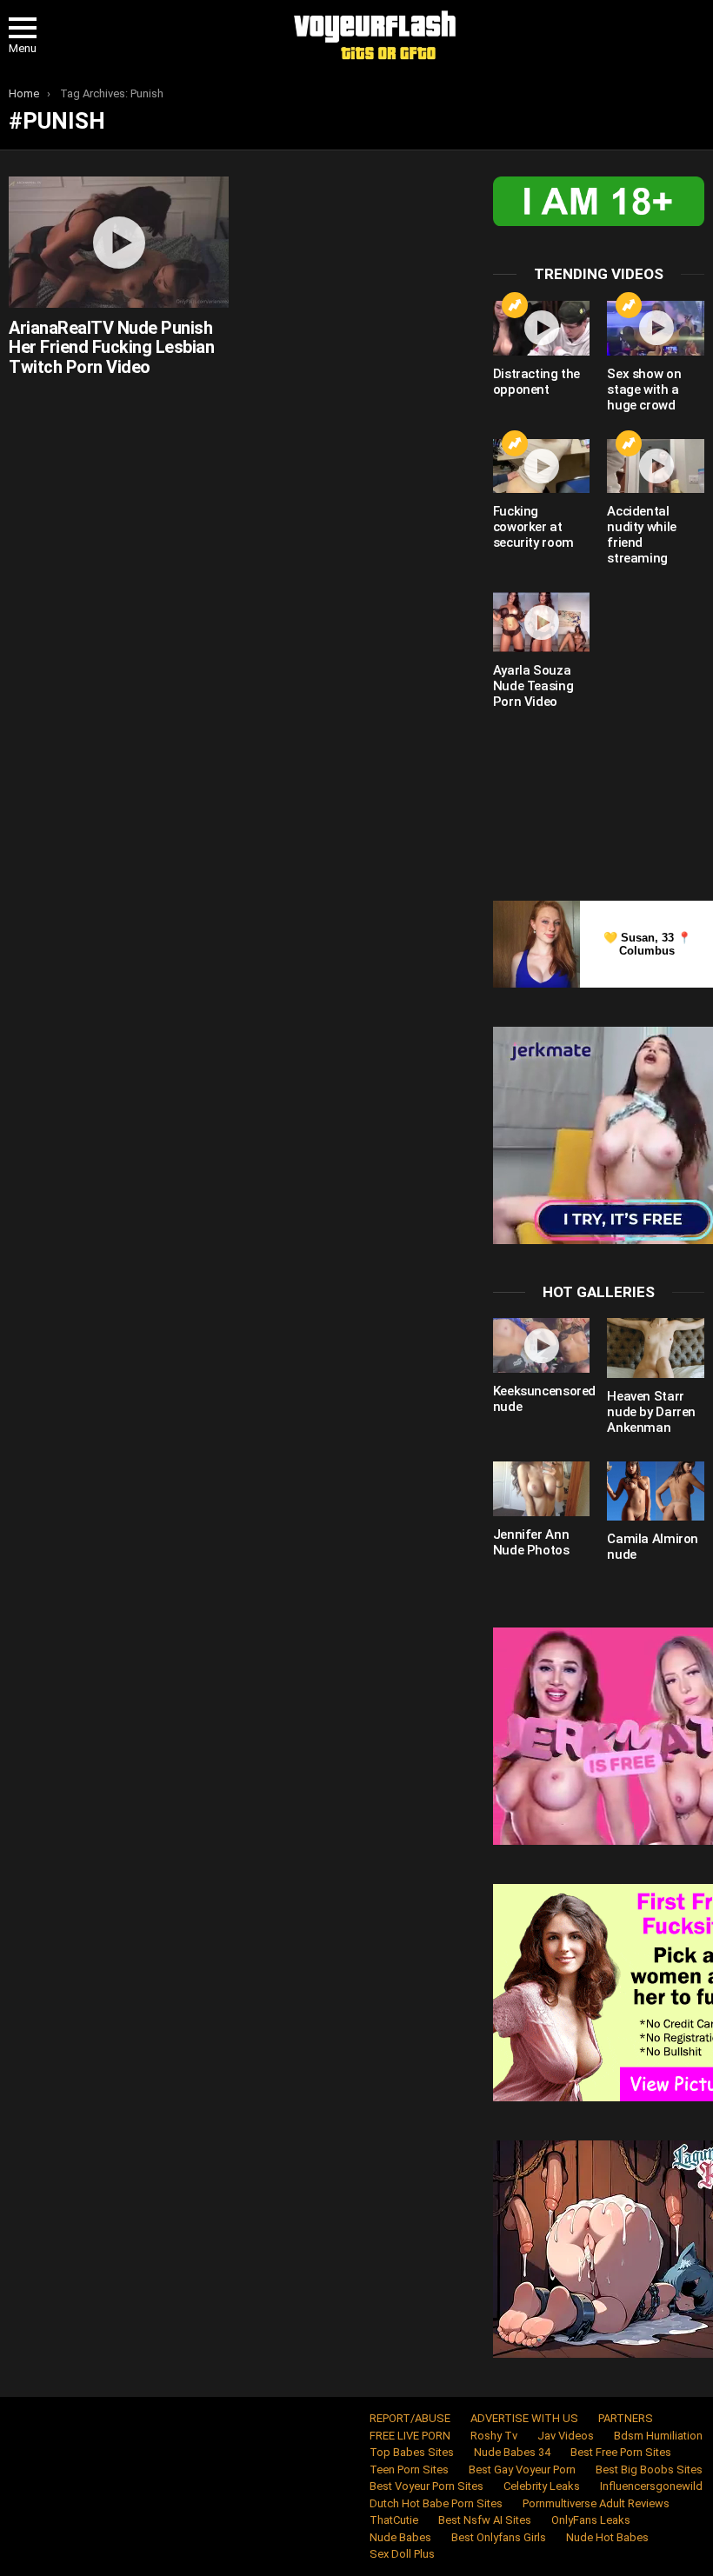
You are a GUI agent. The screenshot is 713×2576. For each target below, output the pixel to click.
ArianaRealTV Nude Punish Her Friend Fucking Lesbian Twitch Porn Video (111, 347)
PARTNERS (626, 2418)
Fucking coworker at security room (533, 527)
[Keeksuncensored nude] (542, 1345)
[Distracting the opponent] (542, 328)
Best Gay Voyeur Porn (522, 2469)
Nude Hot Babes (607, 2537)
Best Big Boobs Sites (649, 2469)
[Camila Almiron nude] (656, 1491)
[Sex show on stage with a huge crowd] (656, 328)
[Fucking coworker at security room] (542, 466)
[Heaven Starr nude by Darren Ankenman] (656, 1348)
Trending (515, 305)
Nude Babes (400, 2537)
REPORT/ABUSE (410, 2418)
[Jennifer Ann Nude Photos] (542, 1489)
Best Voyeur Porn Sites (426, 2486)
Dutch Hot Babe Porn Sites (436, 2503)
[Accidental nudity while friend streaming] (656, 466)
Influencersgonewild (651, 2486)
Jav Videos (566, 2436)
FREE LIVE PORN (410, 2436)
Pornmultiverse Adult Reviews (596, 2503)
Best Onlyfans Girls (499, 2537)
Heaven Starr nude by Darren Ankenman (651, 1412)
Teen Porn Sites (409, 2469)
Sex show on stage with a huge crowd (644, 389)
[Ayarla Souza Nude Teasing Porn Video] (542, 622)
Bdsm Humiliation (658, 2436)
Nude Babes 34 (512, 2452)
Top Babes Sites (412, 2452)
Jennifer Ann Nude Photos (531, 1542)
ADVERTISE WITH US (524, 2418)
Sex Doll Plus (402, 2554)
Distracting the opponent (536, 382)
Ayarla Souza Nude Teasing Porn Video (533, 686)
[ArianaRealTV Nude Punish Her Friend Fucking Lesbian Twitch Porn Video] (119, 242)
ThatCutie (394, 2520)
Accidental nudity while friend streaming (642, 535)
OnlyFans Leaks (591, 2520)
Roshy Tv (494, 2436)
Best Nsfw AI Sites (485, 2520)
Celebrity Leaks (542, 2486)
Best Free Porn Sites (621, 2452)
